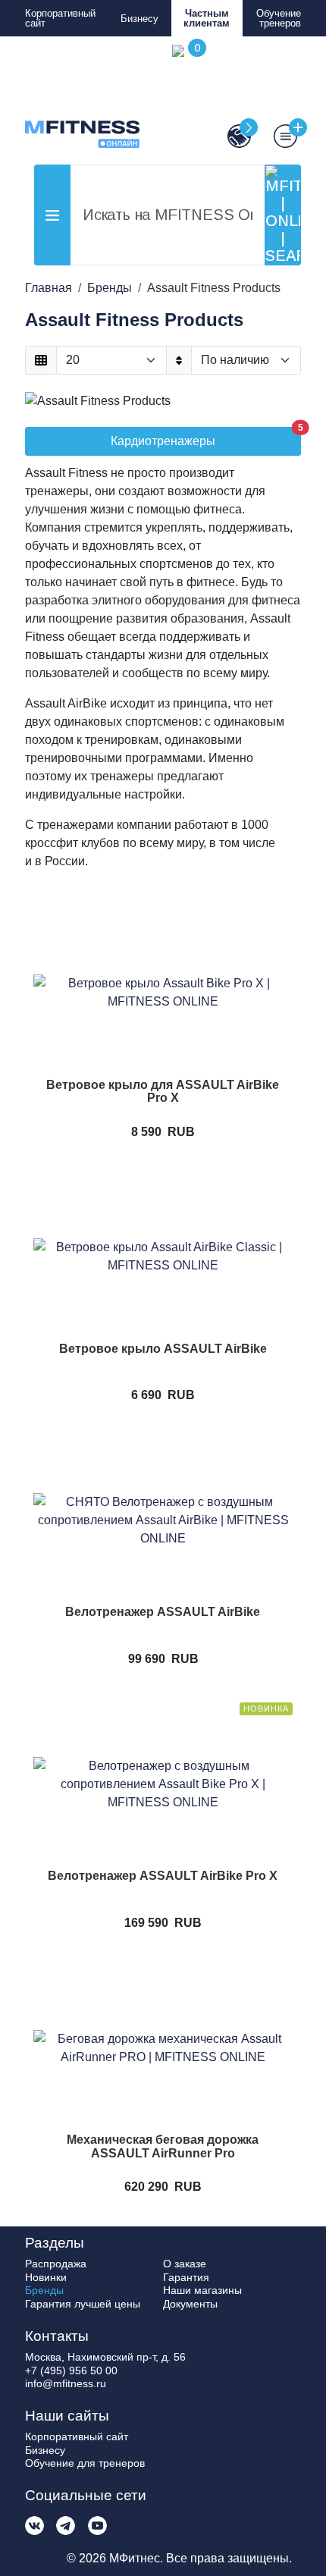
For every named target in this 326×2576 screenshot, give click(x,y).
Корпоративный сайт (60, 18)
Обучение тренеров (279, 18)
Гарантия (186, 2277)
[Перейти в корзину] (186, 96)
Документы (190, 2304)
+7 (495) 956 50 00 (71, 2370)
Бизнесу (139, 19)
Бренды (44, 2290)
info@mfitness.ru (66, 2383)
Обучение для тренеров (85, 2463)
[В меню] (278, 136)
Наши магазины (202, 2290)
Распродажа (56, 2264)
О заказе (185, 2264)
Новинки (46, 2277)
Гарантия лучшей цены (83, 2304)
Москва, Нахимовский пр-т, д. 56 (105, 2357)
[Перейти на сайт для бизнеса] (232, 136)
